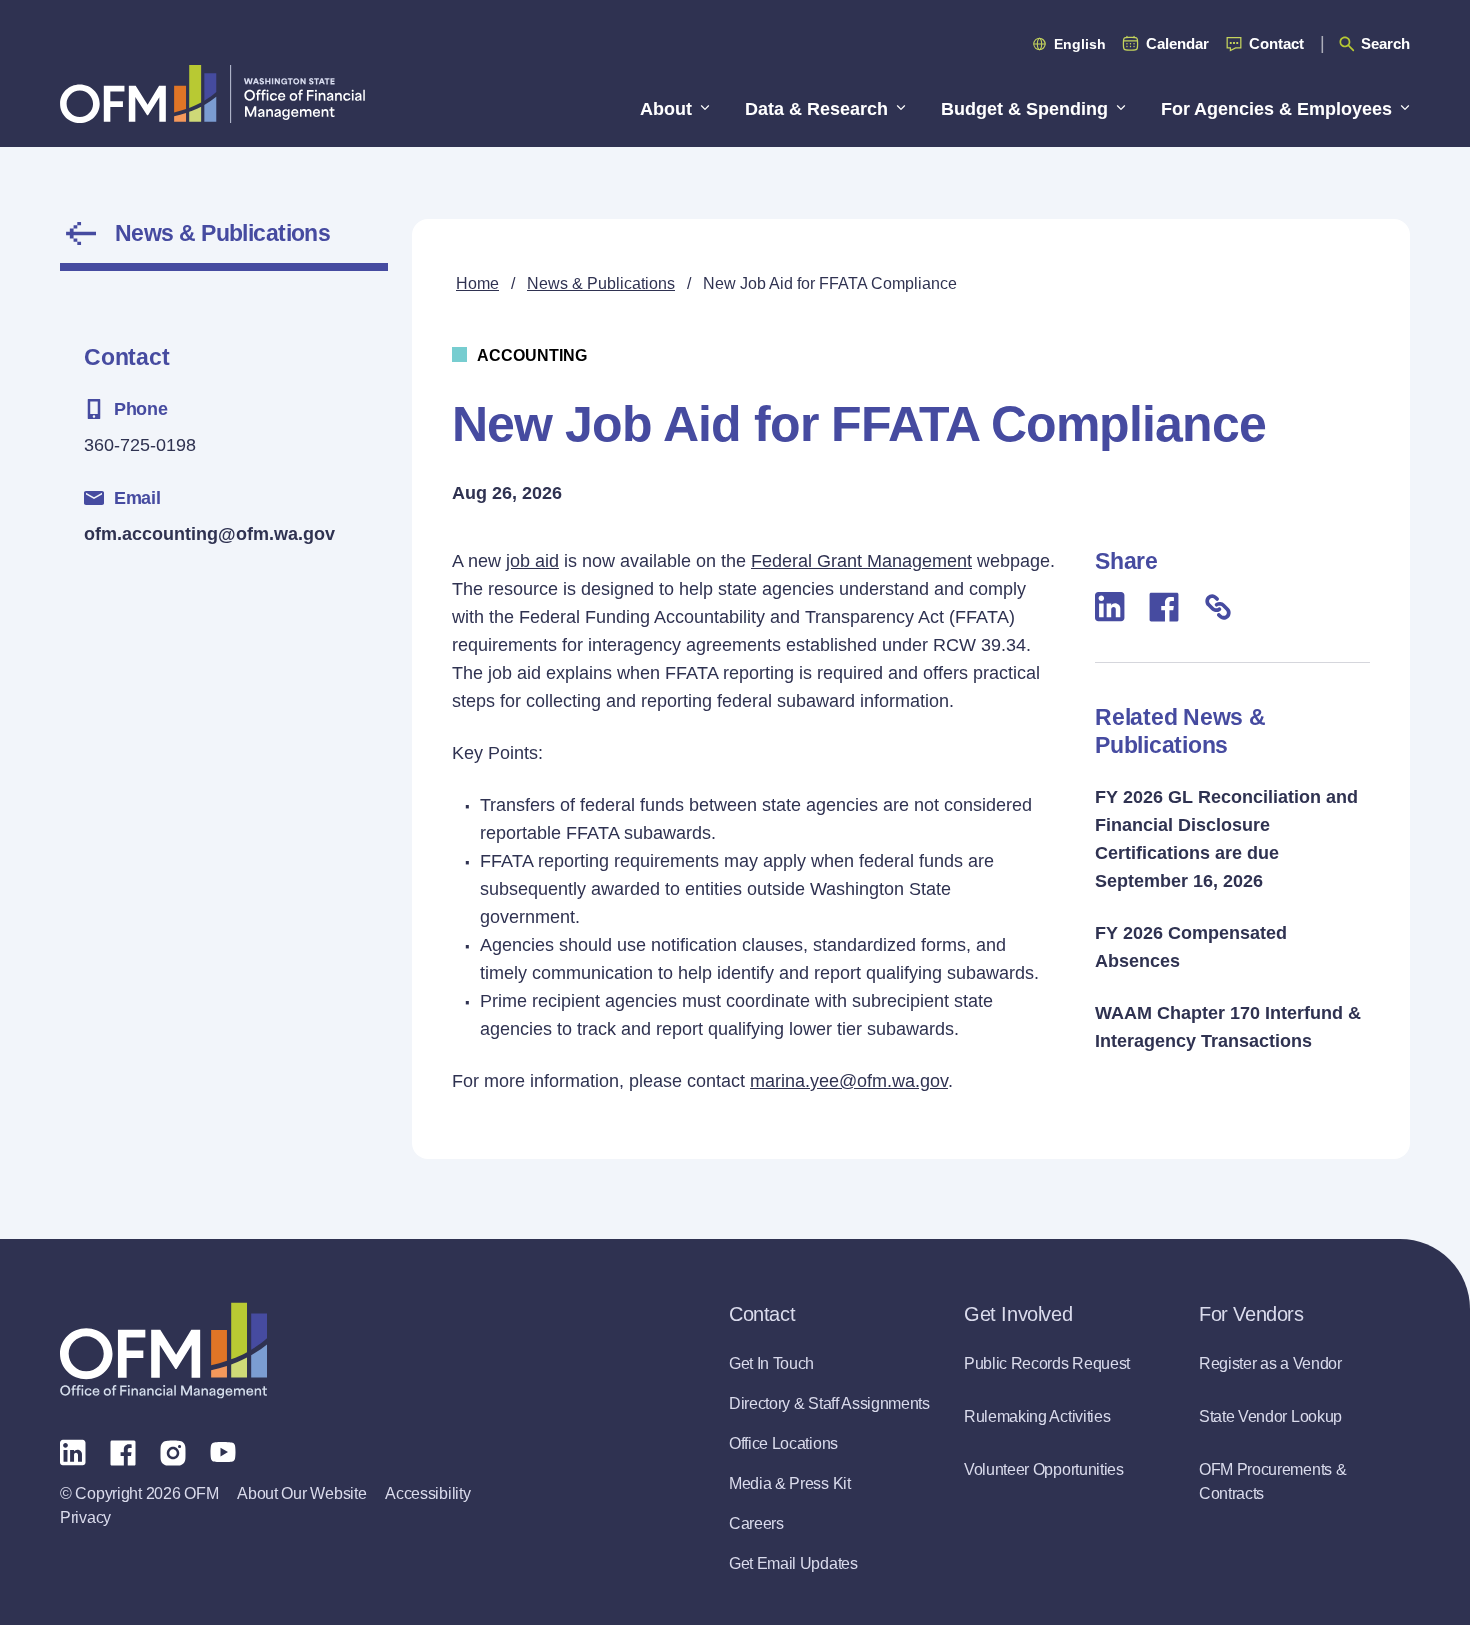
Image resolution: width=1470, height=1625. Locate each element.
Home (477, 283)
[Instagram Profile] (173, 1451)
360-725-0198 (140, 445)
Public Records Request (1047, 1363)
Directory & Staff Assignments (829, 1403)
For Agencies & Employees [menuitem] (1276, 109)
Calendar (1177, 43)
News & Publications (222, 233)
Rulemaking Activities (1037, 1416)
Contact (1276, 43)
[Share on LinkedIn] (1110, 606)
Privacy (85, 1517)
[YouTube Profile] (223, 1451)
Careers (756, 1523)
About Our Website (301, 1493)
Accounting (532, 355)
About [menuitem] (666, 109)
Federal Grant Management (861, 561)
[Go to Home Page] (212, 93)
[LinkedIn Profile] (73, 1451)
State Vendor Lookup (1270, 1416)
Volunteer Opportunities (1044, 1469)
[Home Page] (163, 1350)
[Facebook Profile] (123, 1451)
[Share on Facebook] (1164, 606)
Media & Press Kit (790, 1483)
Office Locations (783, 1443)
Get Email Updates (793, 1563)
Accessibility (427, 1493)
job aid (532, 561)
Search (1385, 43)
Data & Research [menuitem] (816, 109)
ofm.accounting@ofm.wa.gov (209, 534)
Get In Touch (771, 1363)
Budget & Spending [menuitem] (1024, 109)
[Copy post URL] (1218, 606)
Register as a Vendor (1270, 1363)
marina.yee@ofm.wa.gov (849, 1081)
